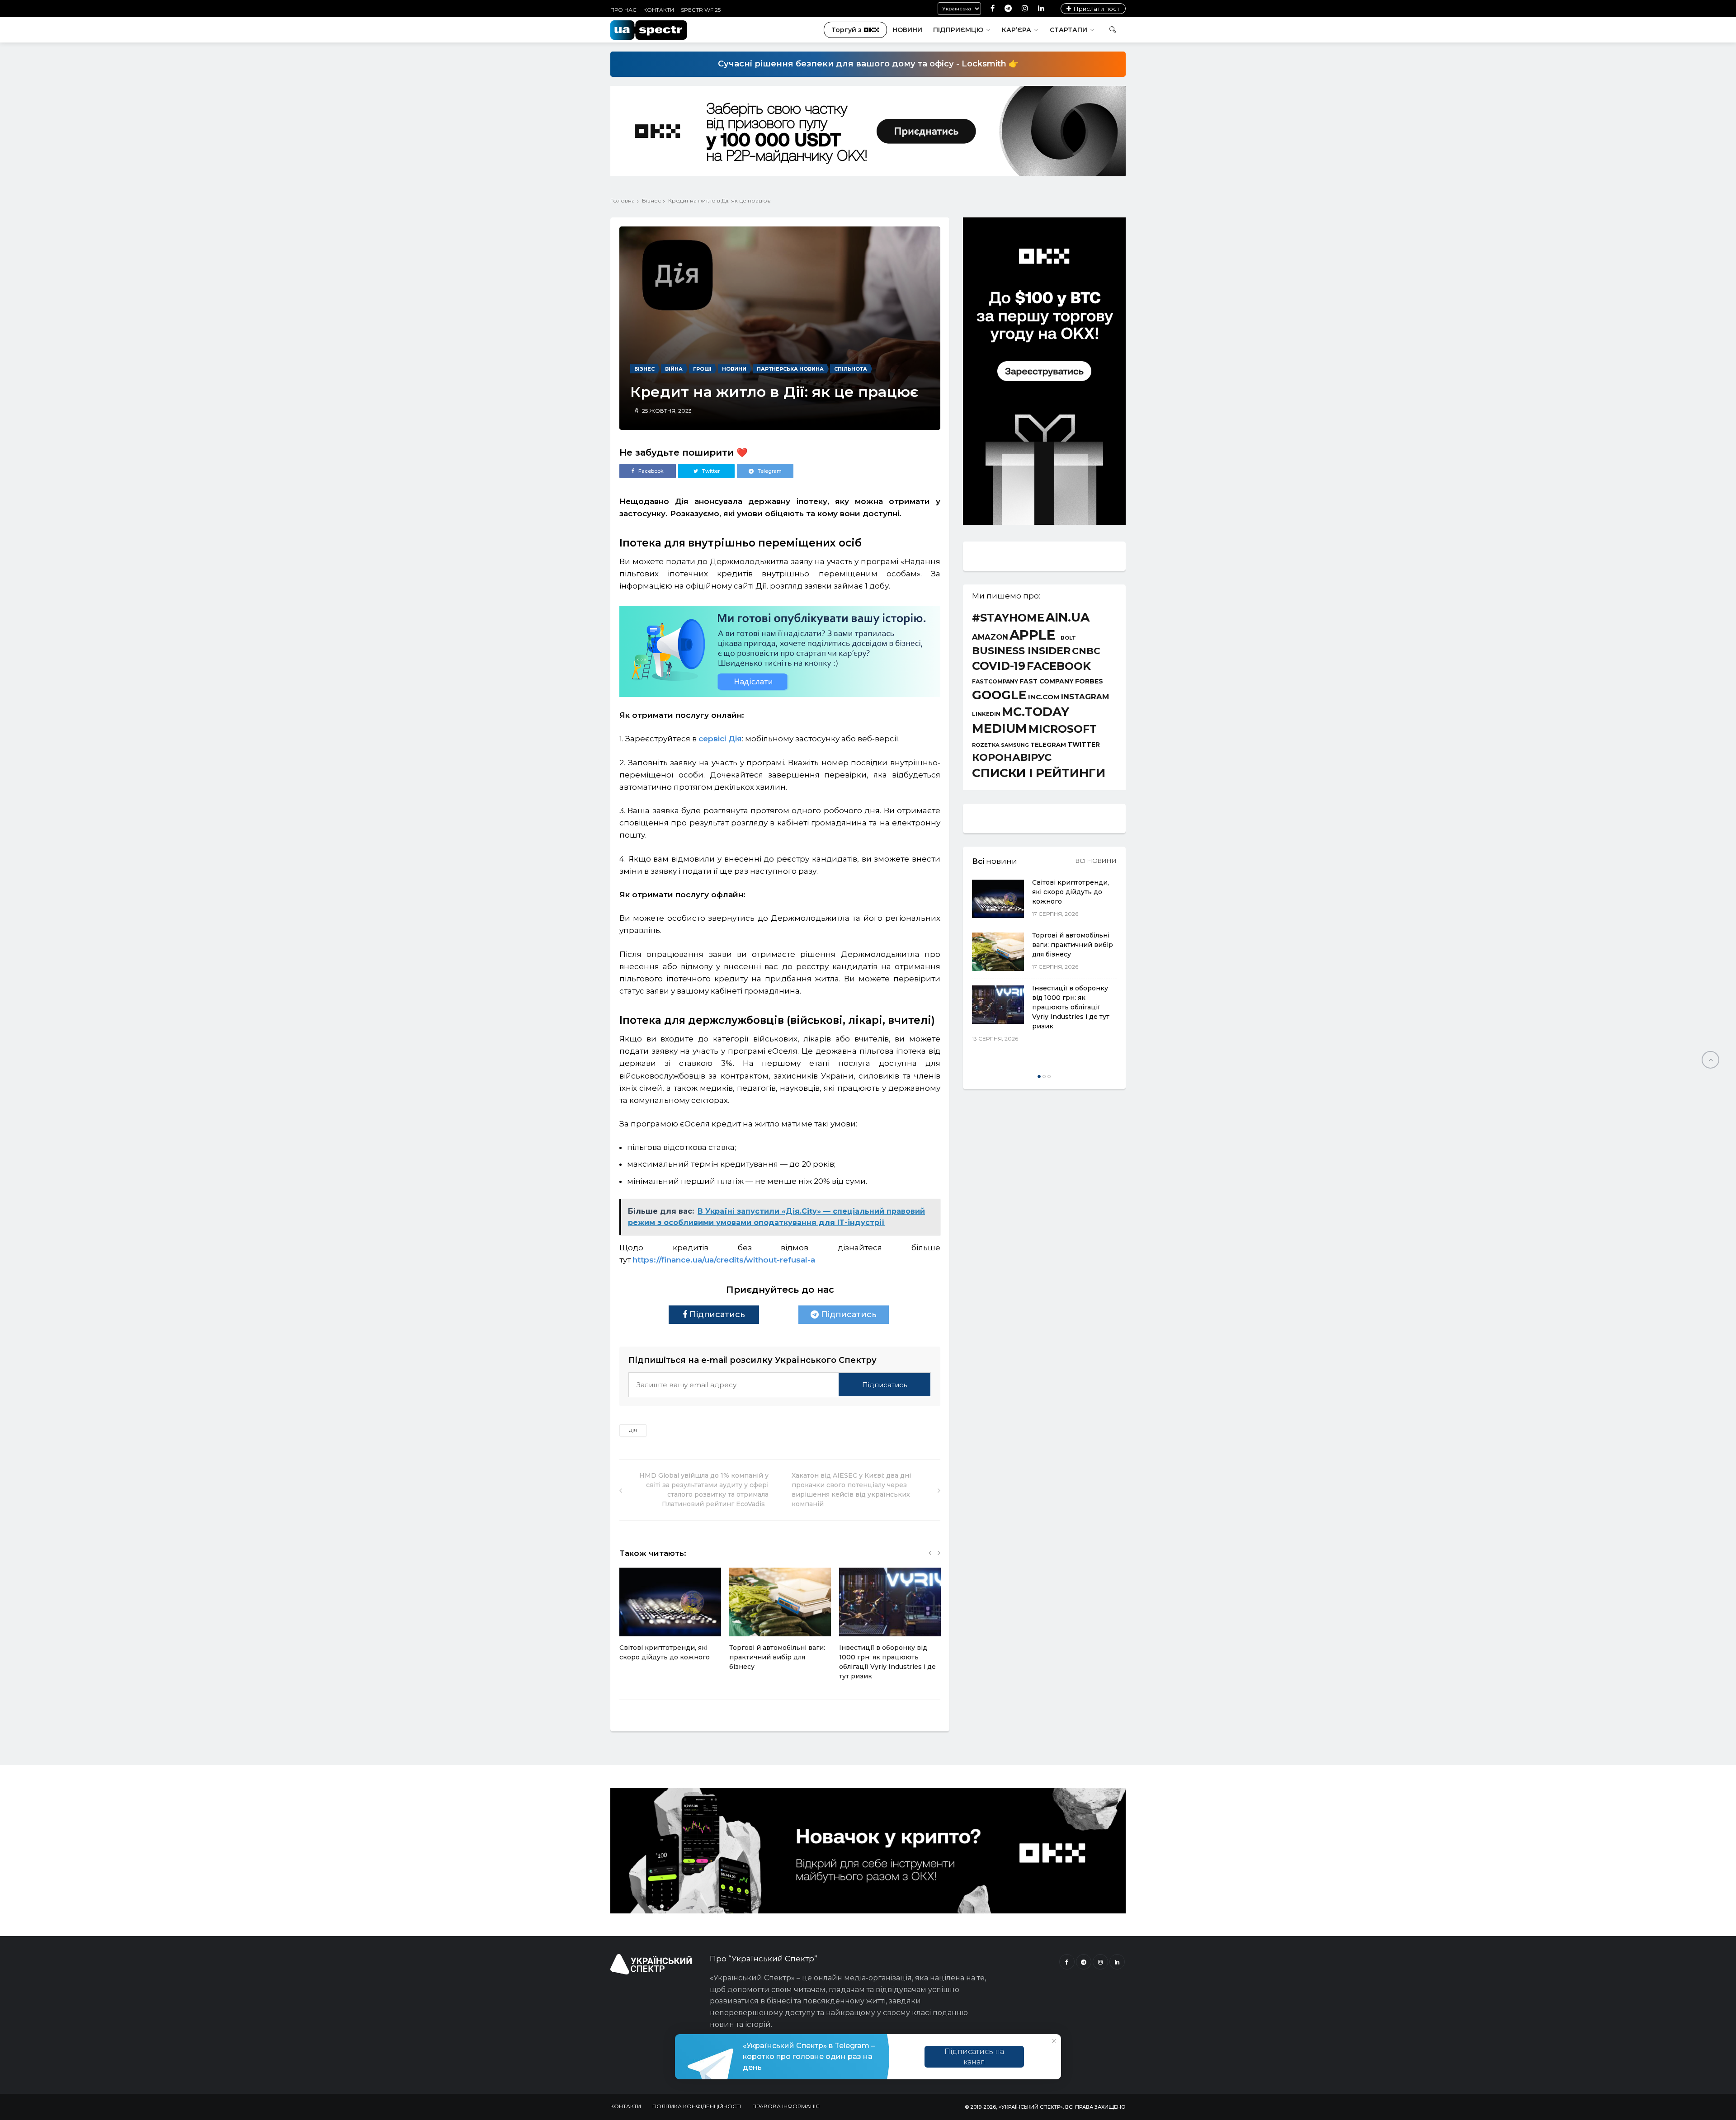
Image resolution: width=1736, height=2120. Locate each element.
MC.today (1035, 712)
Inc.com (1044, 697)
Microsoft (1063, 729)
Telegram (1048, 745)
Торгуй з (847, 30)
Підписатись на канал (974, 2057)
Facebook (1059, 666)
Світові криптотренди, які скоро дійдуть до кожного (1071, 892)
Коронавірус (1012, 757)
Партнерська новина (790, 369)
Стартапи (1068, 30)
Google (999, 695)
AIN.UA (1068, 618)
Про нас (623, 10)
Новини (907, 30)
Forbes (1089, 681)
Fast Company (1047, 682)
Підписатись (716, 1314)
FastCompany (995, 682)
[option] (670, 1619)
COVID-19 (999, 666)
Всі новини (1096, 861)
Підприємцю (958, 30)
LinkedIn (986, 715)
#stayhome (1008, 618)
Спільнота (851, 369)
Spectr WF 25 (701, 10)
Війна (674, 369)
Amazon (990, 637)
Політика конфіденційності (697, 2106)
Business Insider (1021, 651)
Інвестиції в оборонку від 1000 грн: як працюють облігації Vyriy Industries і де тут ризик (1071, 1007)
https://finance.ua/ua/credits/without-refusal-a (724, 1260)
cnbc (1086, 651)
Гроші (702, 369)
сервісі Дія (720, 739)
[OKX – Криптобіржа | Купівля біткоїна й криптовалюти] (1044, 523)
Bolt (1068, 638)
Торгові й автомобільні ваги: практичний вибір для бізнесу (777, 1657)
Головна (623, 200)
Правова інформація (786, 2106)
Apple (1032, 635)
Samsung (1015, 746)
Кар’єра (1017, 30)
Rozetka (986, 745)
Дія (633, 1430)
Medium (1000, 728)
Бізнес (651, 200)
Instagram (1085, 697)
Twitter (1084, 744)
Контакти (659, 10)
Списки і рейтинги (1039, 773)
